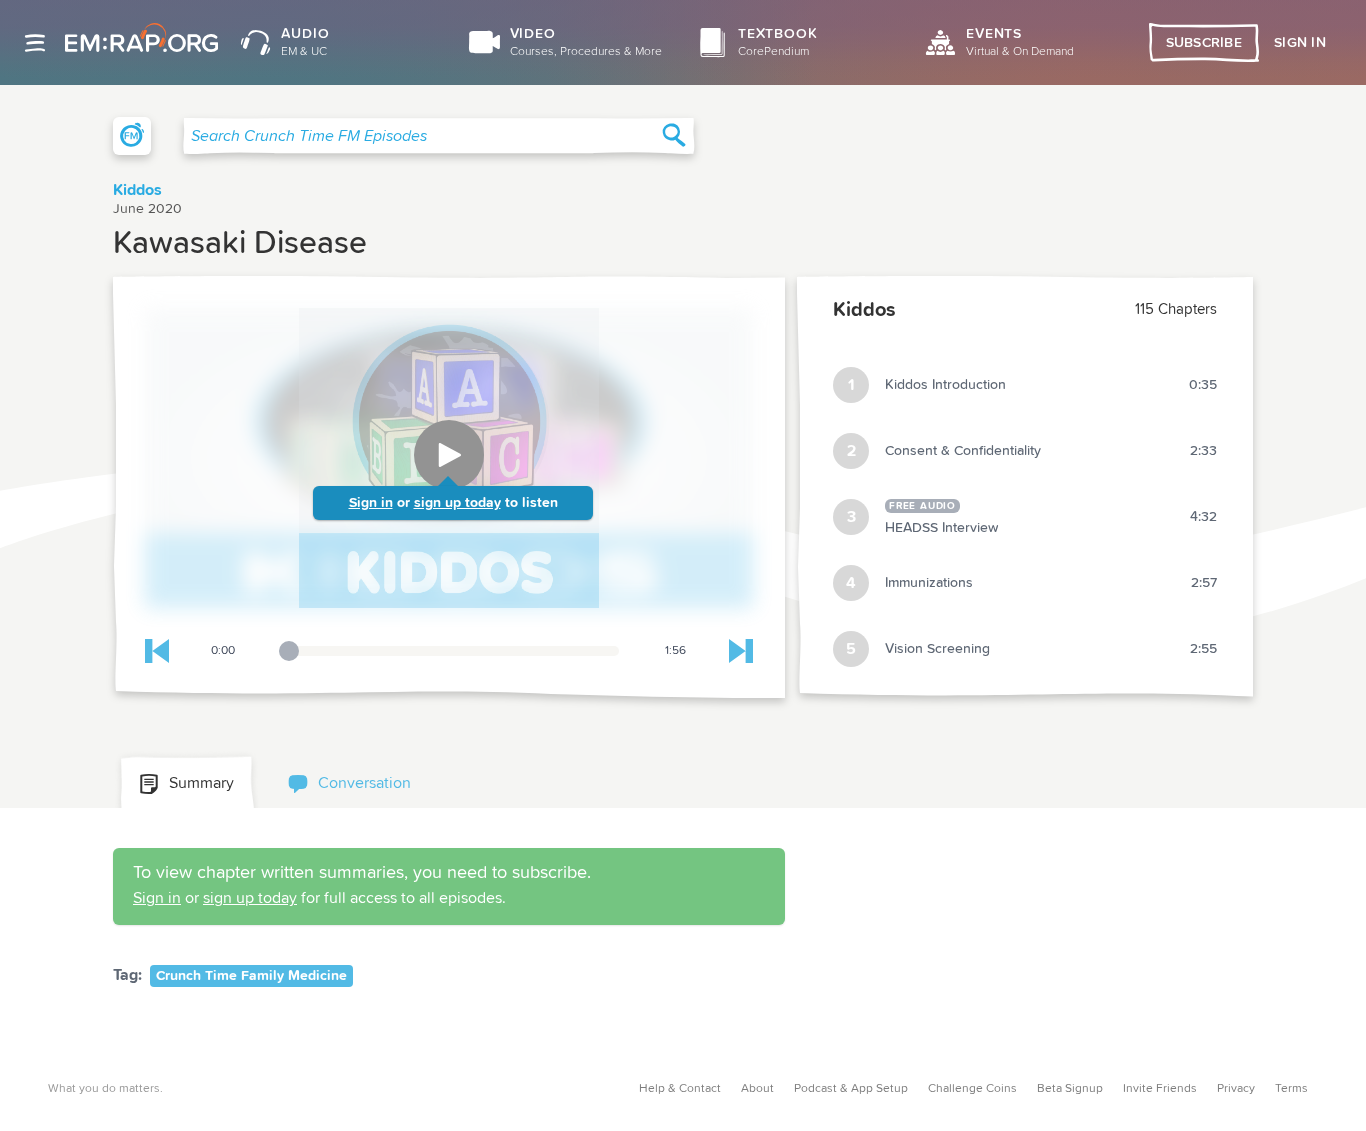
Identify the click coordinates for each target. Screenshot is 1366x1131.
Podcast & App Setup (851, 1089)
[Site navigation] (35, 43)
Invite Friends (1160, 1089)
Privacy (1236, 1089)
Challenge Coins (972, 1089)
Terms (1291, 1089)
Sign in (371, 503)
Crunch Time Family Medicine (251, 976)
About (757, 1089)
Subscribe (1204, 43)
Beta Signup (1070, 1089)
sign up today (457, 503)
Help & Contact (680, 1089)
